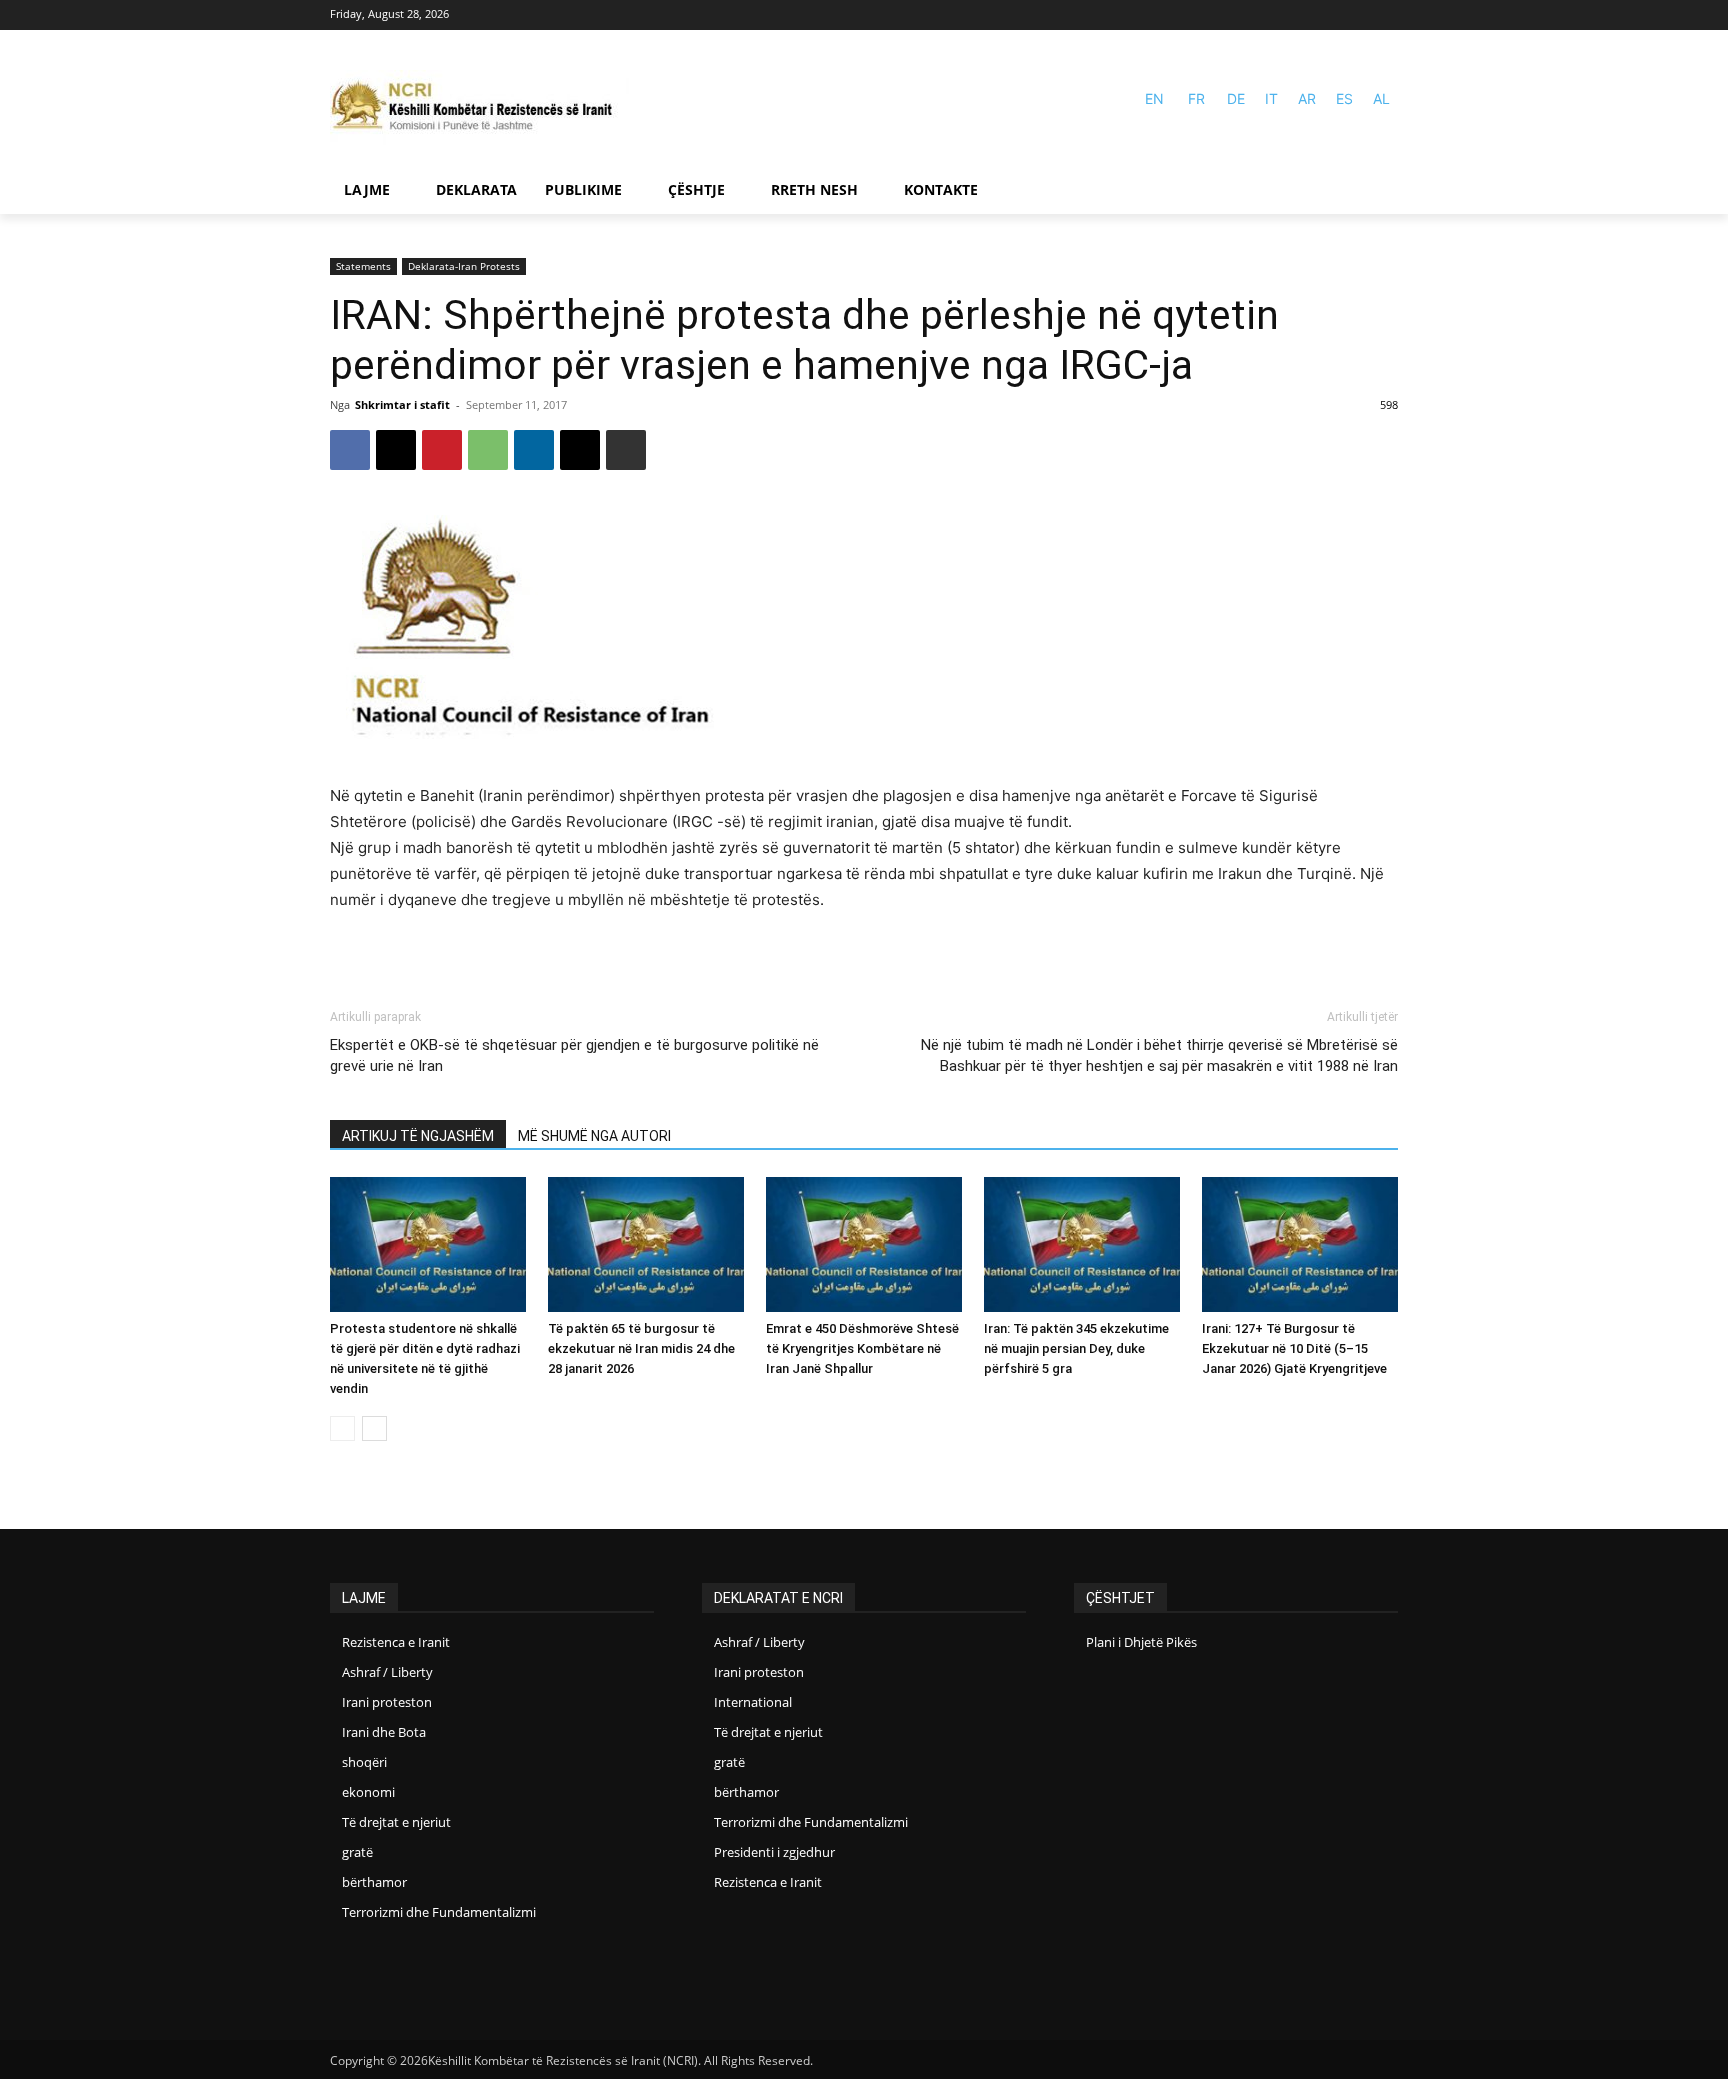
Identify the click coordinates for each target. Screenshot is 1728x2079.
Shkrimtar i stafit (402, 404)
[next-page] (374, 1428)
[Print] (626, 450)
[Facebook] (1356, 15)
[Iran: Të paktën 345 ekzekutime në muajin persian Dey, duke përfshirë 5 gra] (1082, 1244)
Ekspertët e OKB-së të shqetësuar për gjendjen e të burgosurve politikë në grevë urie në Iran (574, 1055)
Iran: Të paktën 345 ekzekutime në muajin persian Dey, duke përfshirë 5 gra (1076, 1348)
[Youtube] (1385, 15)
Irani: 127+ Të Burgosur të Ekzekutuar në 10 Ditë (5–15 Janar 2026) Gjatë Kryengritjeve (1294, 1348)
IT (1271, 98)
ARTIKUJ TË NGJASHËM (418, 1136)
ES (1344, 98)
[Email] (580, 450)
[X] (396, 450)
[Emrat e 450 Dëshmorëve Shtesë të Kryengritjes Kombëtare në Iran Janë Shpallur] (864, 1244)
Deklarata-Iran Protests (464, 266)
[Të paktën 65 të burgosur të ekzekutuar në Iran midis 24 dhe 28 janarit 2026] (646, 1244)
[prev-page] (342, 1428)
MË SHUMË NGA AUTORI (594, 1136)
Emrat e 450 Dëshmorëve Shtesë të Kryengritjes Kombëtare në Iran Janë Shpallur (862, 1348)
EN (1154, 98)
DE (1236, 98)
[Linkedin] (534, 450)
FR (1196, 98)
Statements (363, 266)
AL (1381, 98)
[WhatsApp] (488, 450)
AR (1307, 98)
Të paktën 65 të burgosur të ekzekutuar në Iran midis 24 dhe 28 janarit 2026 (641, 1348)
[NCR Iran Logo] (480, 107)
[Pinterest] (442, 450)
